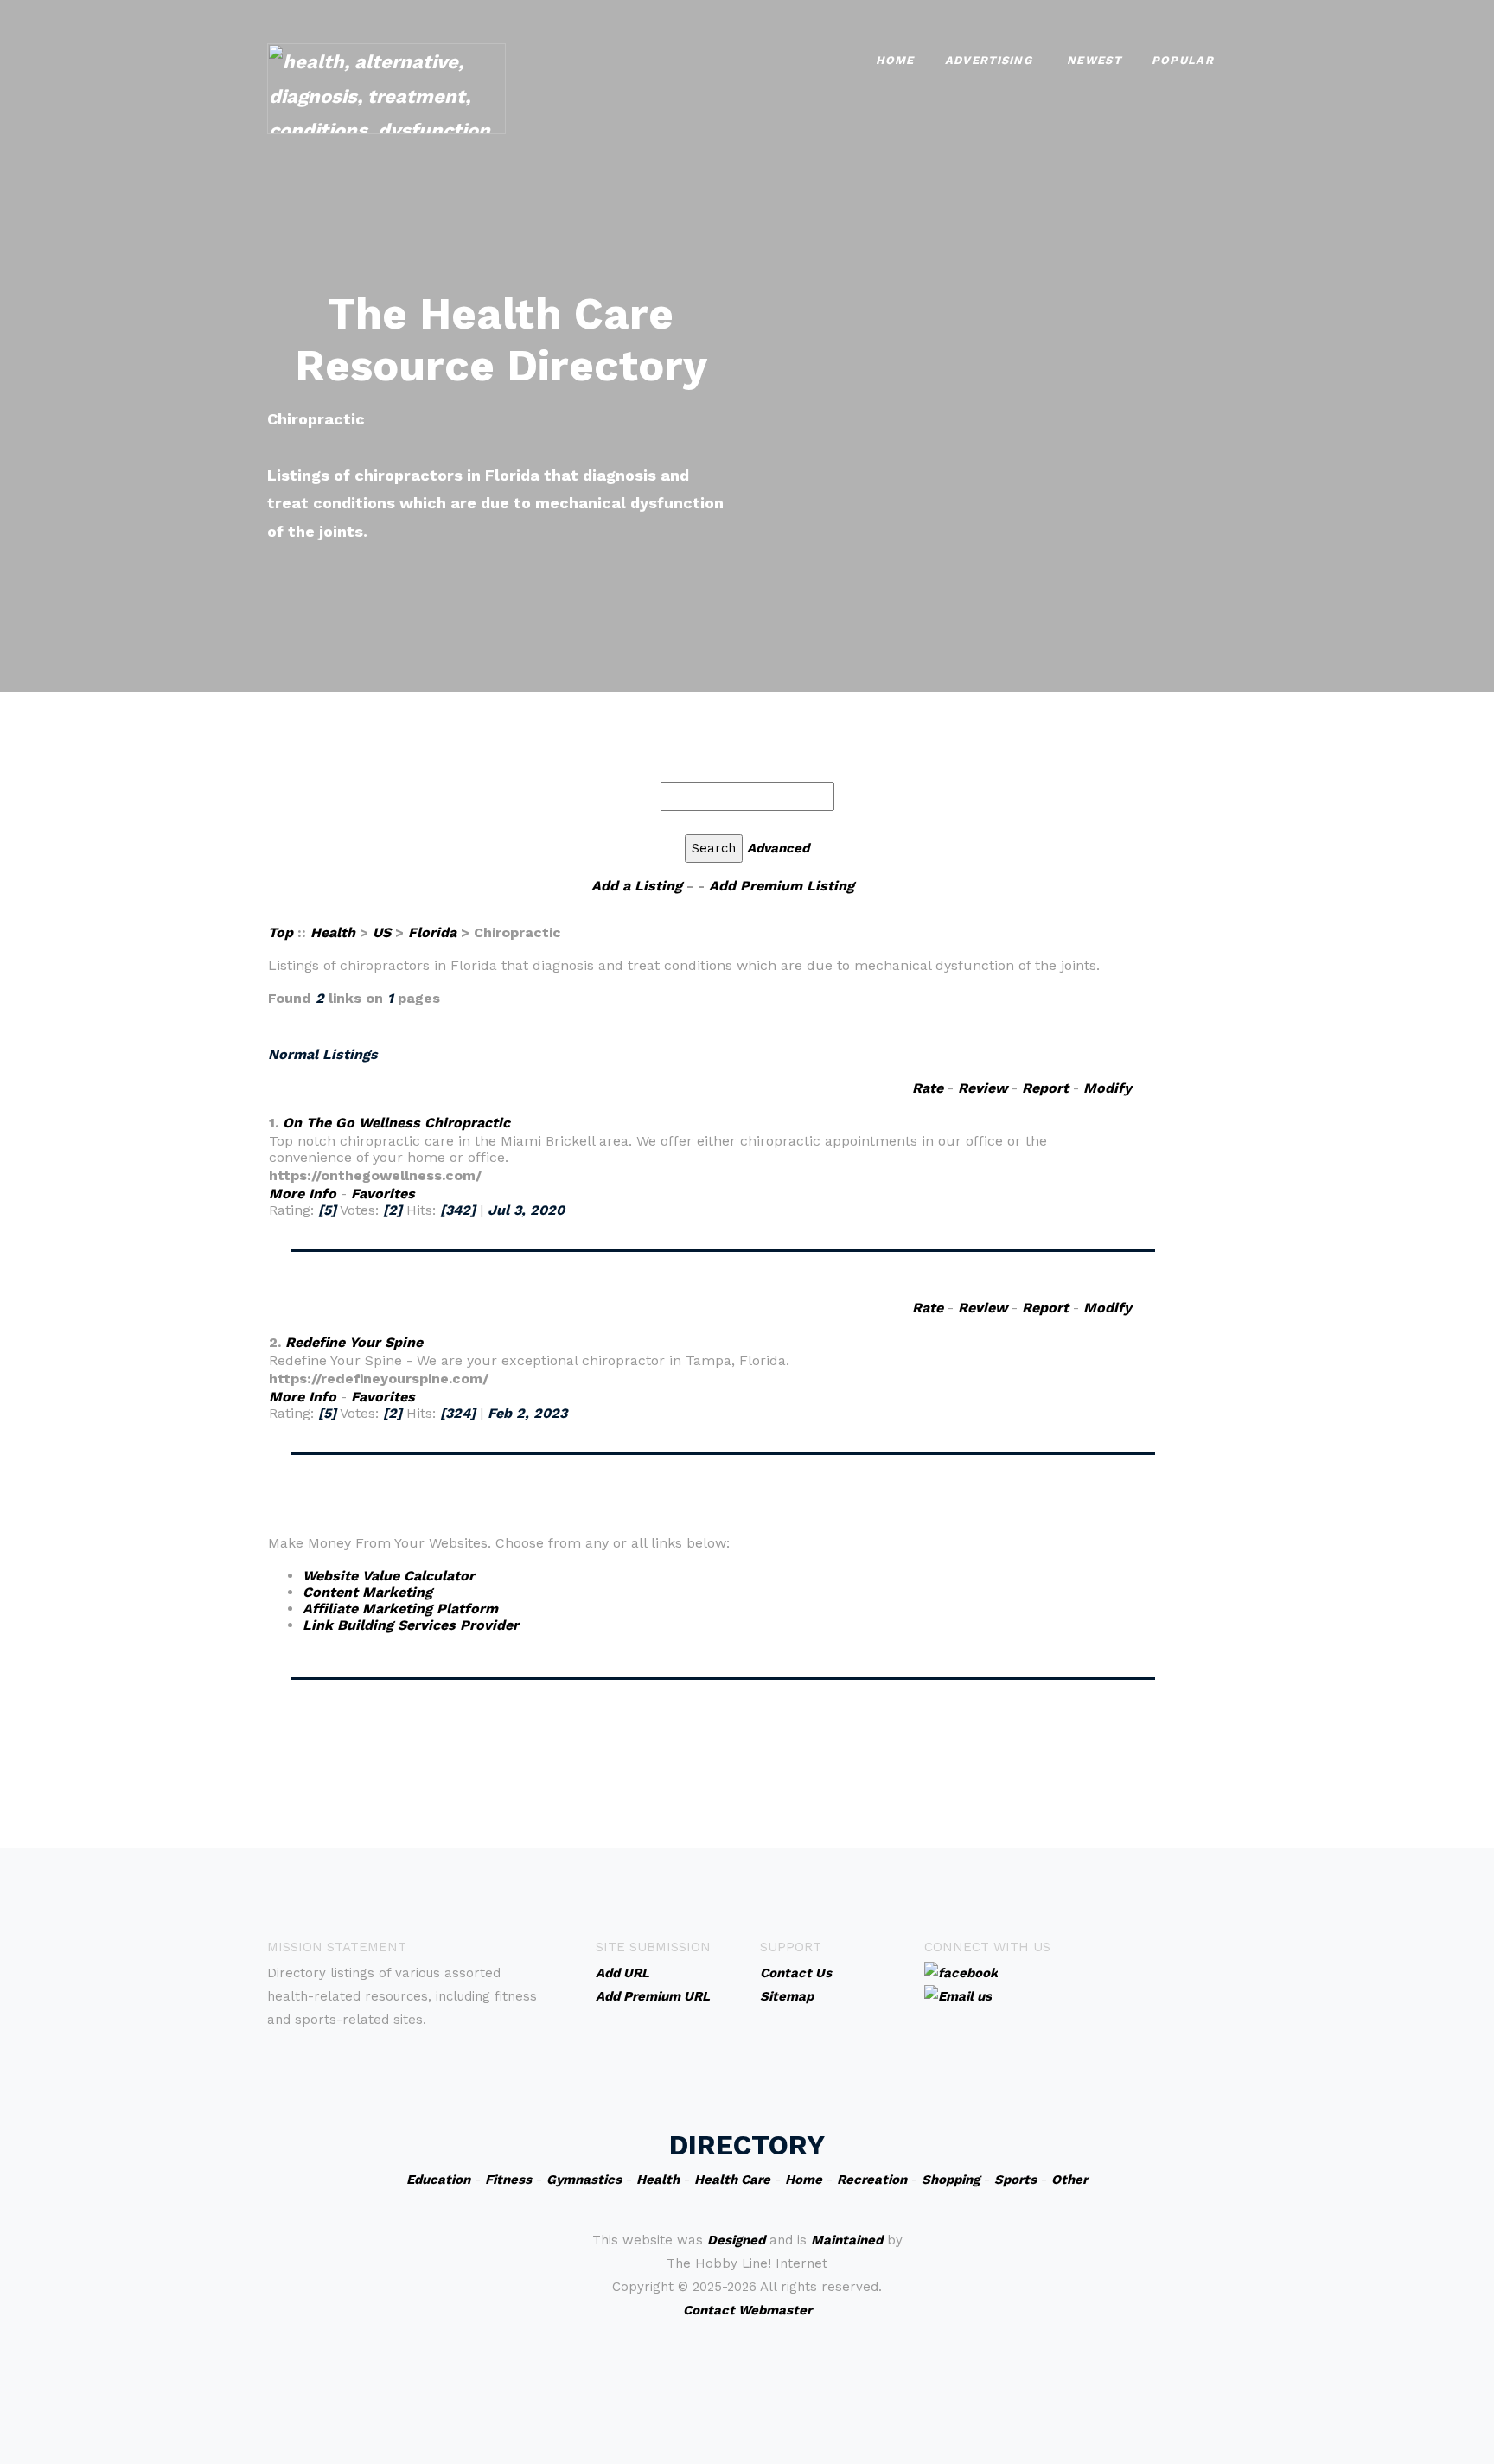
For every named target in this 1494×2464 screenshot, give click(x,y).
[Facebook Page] (961, 1972)
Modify (1108, 1088)
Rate (928, 1088)
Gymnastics (584, 2180)
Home (895, 60)
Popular (1183, 60)
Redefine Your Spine (354, 1342)
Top (283, 932)
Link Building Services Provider (411, 1625)
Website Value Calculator (389, 1576)
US (382, 932)
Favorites (383, 1194)
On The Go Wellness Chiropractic (396, 1123)
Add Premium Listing (782, 886)
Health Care (732, 2180)
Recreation (872, 2180)
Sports (1015, 2180)
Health (333, 932)
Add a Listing (637, 886)
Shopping (951, 2180)
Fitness (508, 2180)
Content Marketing (367, 1592)
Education (438, 2180)
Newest (1094, 60)
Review (983, 1088)
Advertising (989, 60)
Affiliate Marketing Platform (400, 1609)
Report (1045, 1088)
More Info (303, 1194)
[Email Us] (958, 1995)
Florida (432, 932)
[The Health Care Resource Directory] (386, 87)
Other (1069, 2180)
